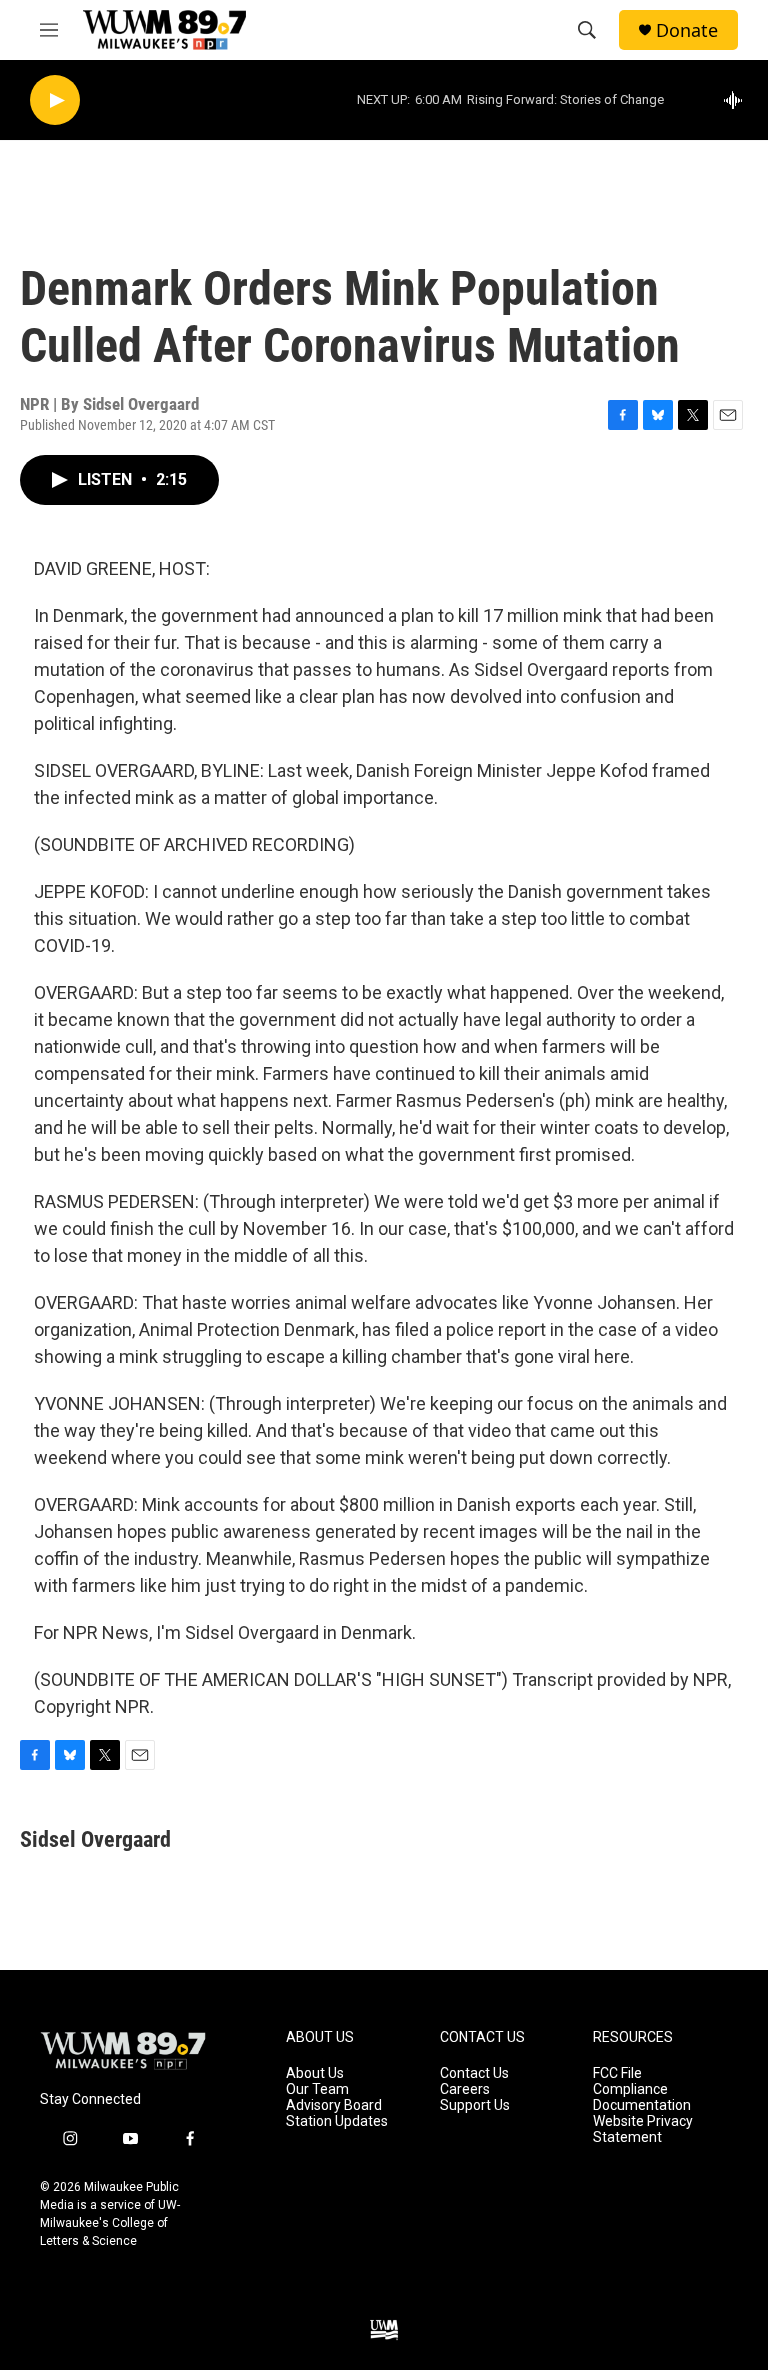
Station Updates (337, 2121)
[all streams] (738, 100)
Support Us (475, 2105)
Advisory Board (334, 2105)
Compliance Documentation (642, 2097)
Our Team (317, 2089)
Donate (687, 30)
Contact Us (474, 2073)
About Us (315, 2073)
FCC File (617, 2073)
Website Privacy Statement (643, 2129)
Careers (465, 2089)
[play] (55, 100)
